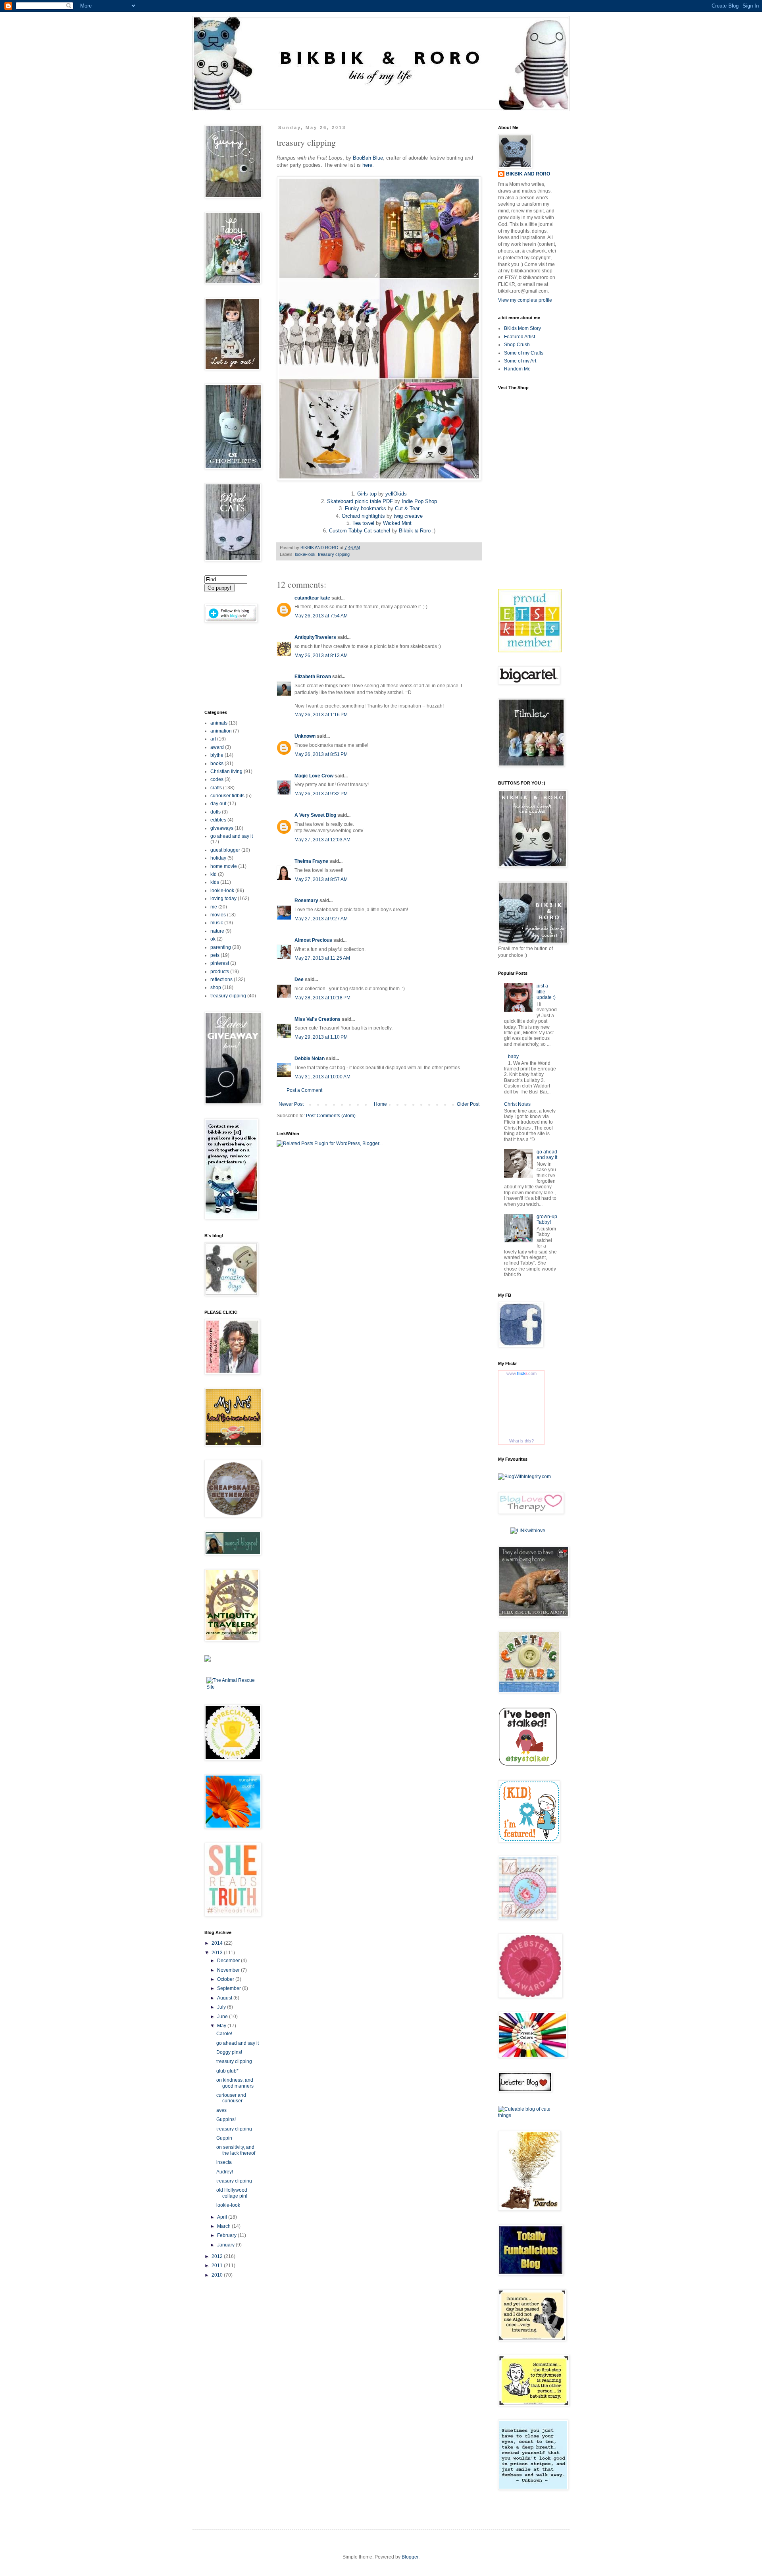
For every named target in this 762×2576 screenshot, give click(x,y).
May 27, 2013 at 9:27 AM (321, 919)
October (226, 1979)
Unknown (305, 736)
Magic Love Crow (314, 776)
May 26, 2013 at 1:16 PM (321, 715)
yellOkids (396, 494)
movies (218, 915)
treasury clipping (334, 554)
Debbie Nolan (310, 1059)
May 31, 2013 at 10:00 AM (322, 1077)
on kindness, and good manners (235, 2083)
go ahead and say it (232, 836)
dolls (216, 812)
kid (214, 874)
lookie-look (305, 554)
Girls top (367, 494)
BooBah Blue (368, 158)
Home (380, 1104)
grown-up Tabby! (547, 1219)
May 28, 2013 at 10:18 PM (322, 998)
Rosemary (306, 900)
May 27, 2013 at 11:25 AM (322, 958)
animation (221, 731)
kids (215, 882)
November (229, 1970)
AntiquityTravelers (315, 637)
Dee (299, 979)
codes (217, 779)
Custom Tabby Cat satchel (360, 531)
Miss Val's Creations (317, 1019)
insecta (224, 2162)
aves (221, 2110)
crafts (216, 788)
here (367, 165)
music (217, 923)
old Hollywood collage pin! (232, 2193)
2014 (218, 1943)
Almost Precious (313, 940)
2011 (218, 2266)
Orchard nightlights (363, 516)
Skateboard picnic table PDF (360, 501)
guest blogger (225, 850)
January (226, 2245)
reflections (221, 979)
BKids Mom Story (522, 328)
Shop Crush (517, 345)
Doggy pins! (229, 2052)
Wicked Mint (397, 523)
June (223, 2017)
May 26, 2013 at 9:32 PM (321, 794)
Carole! (224, 2034)
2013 (218, 1953)
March (224, 2226)
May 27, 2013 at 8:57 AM (321, 879)
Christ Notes (517, 1104)
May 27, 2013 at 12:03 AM (322, 840)
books (217, 764)
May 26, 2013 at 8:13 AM (321, 656)
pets (215, 955)
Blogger (410, 2557)
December (229, 1961)
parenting (221, 947)
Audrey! (225, 2172)
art (213, 739)
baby (513, 1057)
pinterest (220, 963)
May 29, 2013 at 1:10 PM (321, 1037)
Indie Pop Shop (419, 501)
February (227, 2235)
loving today (223, 899)
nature (217, 931)
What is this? (521, 1441)
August (225, 1998)
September (230, 1988)
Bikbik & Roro (415, 531)
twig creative (408, 516)
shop (216, 987)
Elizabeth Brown (313, 677)
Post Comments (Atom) (331, 1116)
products (220, 972)
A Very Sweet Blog (315, 815)
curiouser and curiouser (231, 2098)
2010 (218, 2275)
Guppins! (226, 2119)
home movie (224, 866)
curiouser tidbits (227, 796)
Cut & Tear (407, 508)
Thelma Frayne (311, 861)
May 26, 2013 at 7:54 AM (321, 616)
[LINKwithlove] (528, 1531)
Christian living (226, 771)
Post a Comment (304, 1090)
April (223, 2217)
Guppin (224, 2138)
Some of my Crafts (524, 353)
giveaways (222, 828)
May (222, 2026)
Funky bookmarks (366, 508)
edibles (218, 820)
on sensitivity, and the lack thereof (236, 2150)
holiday (218, 858)
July (222, 2007)
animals (219, 723)
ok (213, 939)
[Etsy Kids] (530, 651)
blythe (217, 755)
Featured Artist (520, 337)
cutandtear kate (312, 598)
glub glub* (227, 2071)
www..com (521, 1373)
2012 (218, 2256)
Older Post (468, 1104)
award (217, 747)
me (214, 907)
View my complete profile (525, 300)
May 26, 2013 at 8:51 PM (321, 754)
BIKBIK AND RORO (320, 548)
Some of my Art (520, 361)
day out (218, 804)
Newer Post (291, 1104)
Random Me (517, 369)
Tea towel (363, 523)
